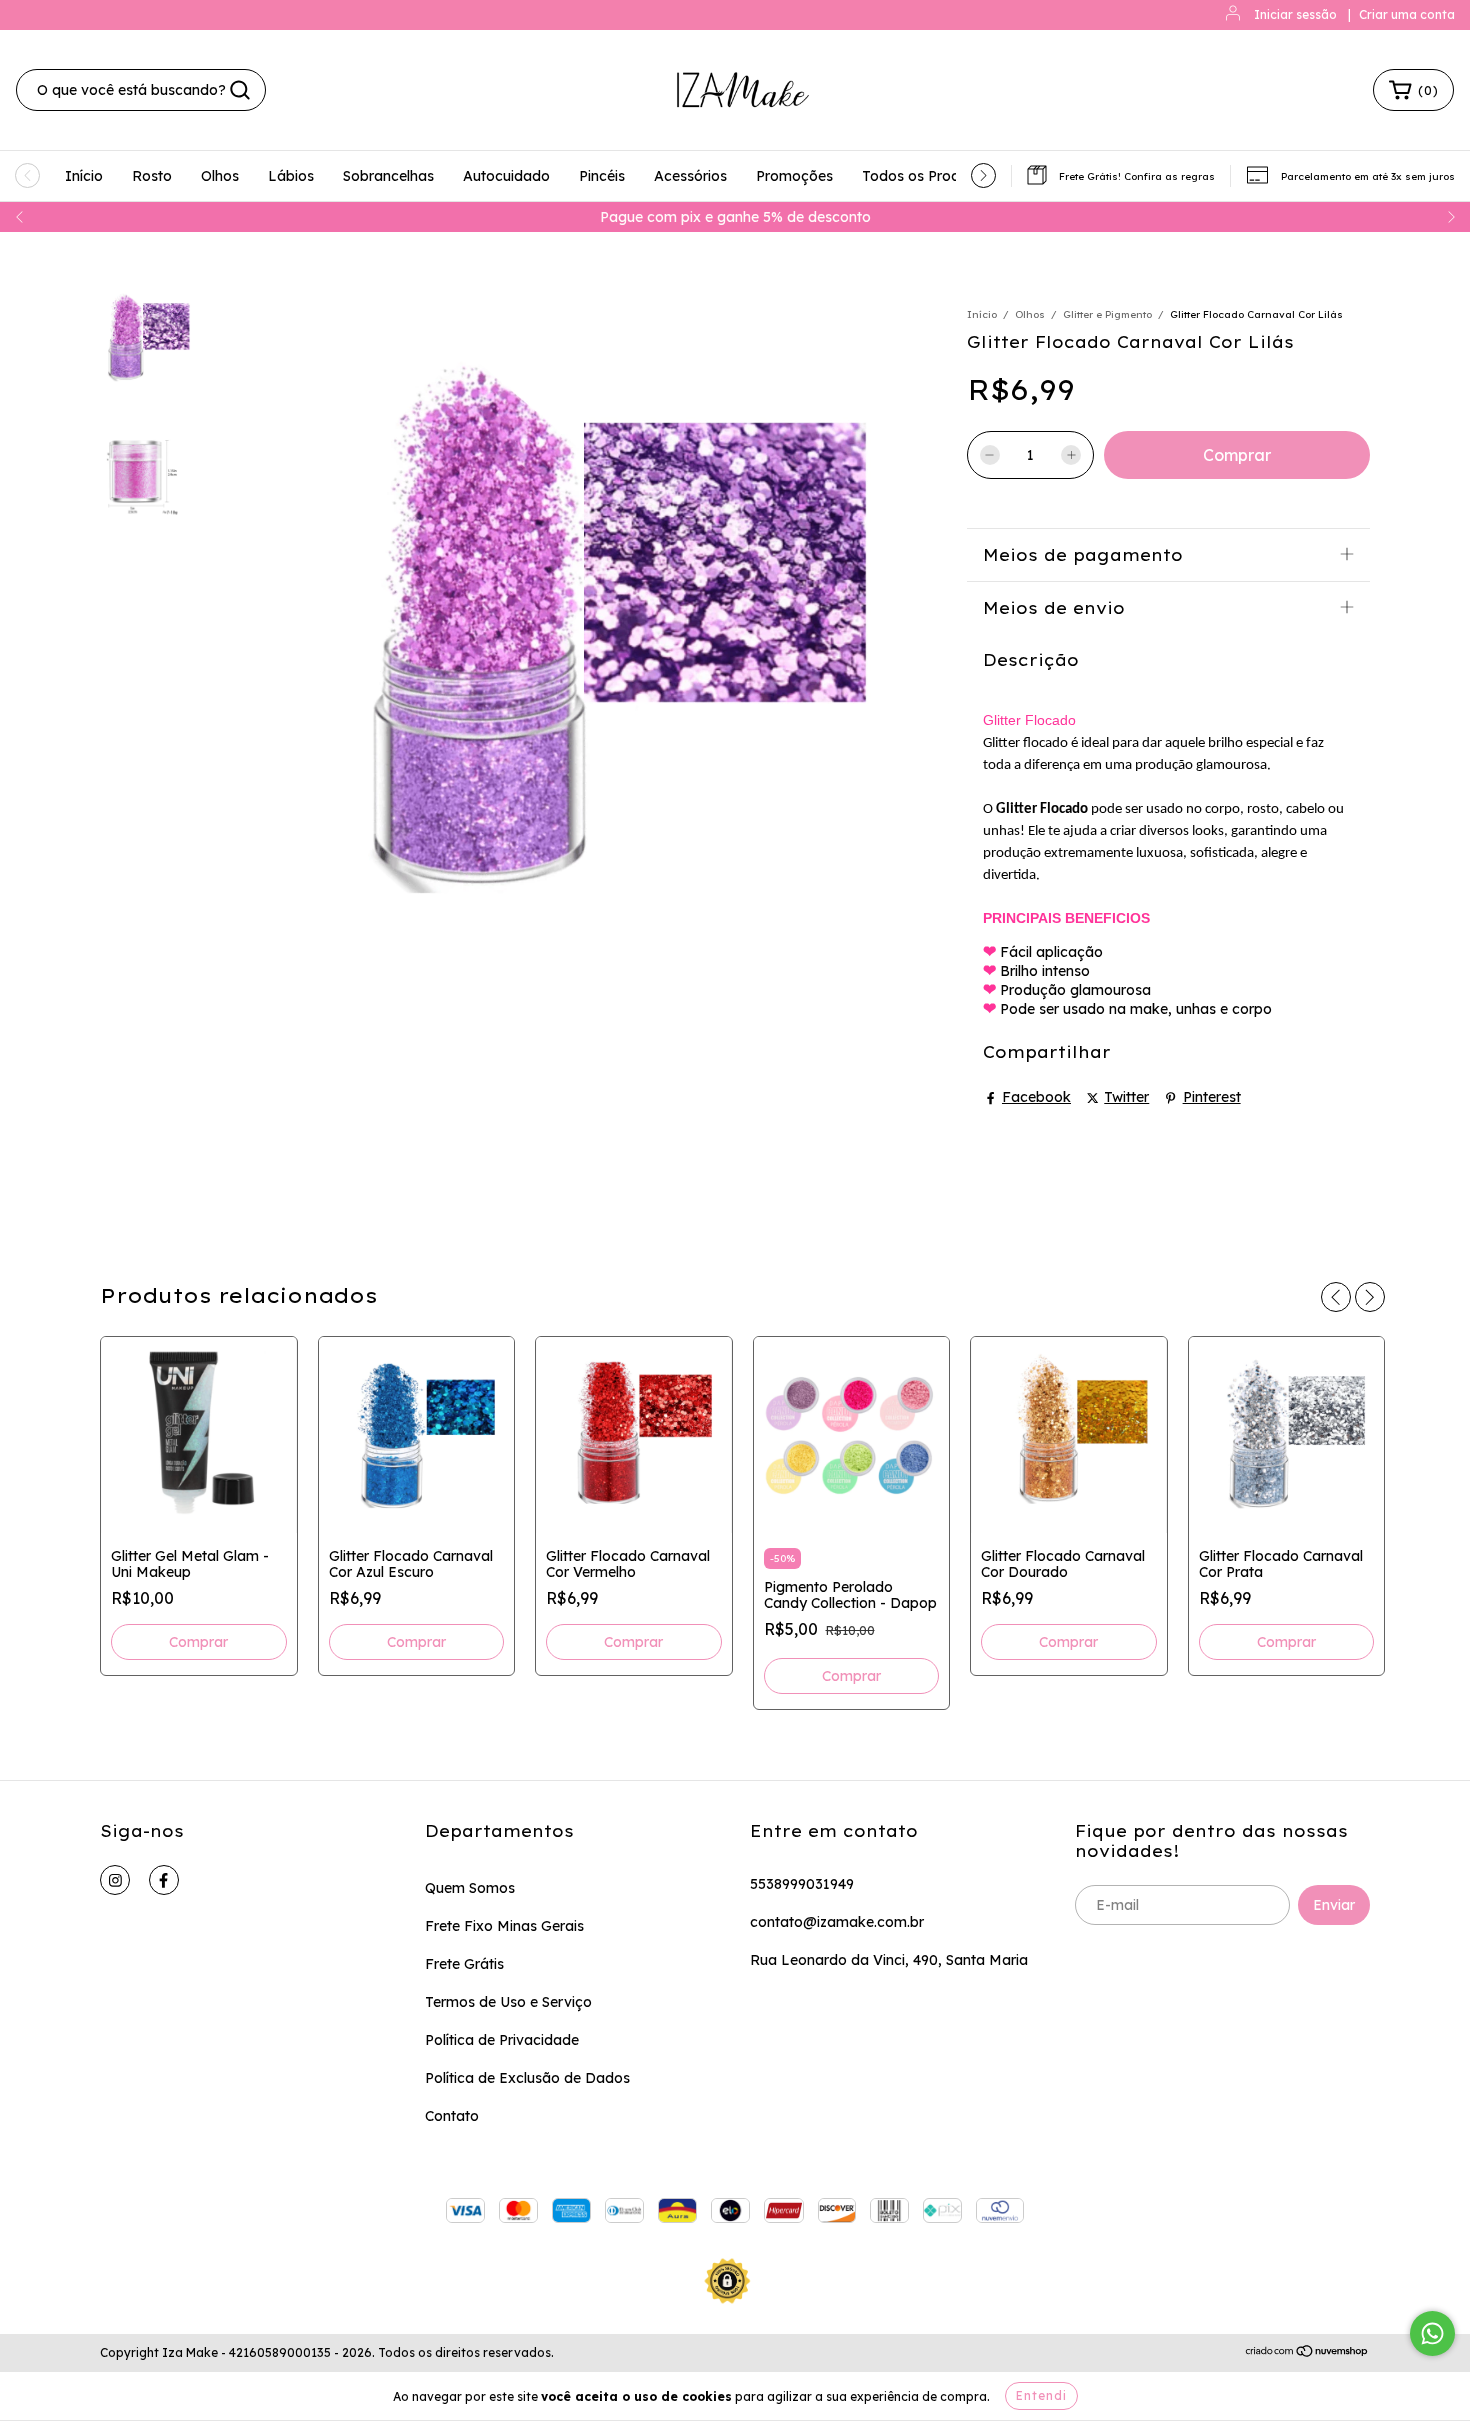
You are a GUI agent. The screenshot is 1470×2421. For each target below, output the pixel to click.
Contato (452, 2116)
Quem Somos (470, 1888)
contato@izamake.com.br (837, 1922)
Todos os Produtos (925, 176)
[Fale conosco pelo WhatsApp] (1432, 2333)
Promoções (794, 176)
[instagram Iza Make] (115, 1880)
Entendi (1041, 2395)
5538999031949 (802, 1884)
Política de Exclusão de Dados (527, 2078)
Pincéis (602, 176)
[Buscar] (240, 90)
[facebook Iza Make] (164, 1880)
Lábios (291, 176)
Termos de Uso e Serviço (508, 2002)
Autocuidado (506, 176)
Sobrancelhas (388, 176)
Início (84, 176)
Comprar (851, 1676)
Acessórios (690, 176)
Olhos (220, 176)
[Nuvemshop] (1307, 2353)
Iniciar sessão (1295, 14)
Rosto (152, 176)
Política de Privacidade (502, 2040)
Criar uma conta (1407, 14)
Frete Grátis (464, 1964)
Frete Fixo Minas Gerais (504, 1926)
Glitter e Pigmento (1107, 314)
